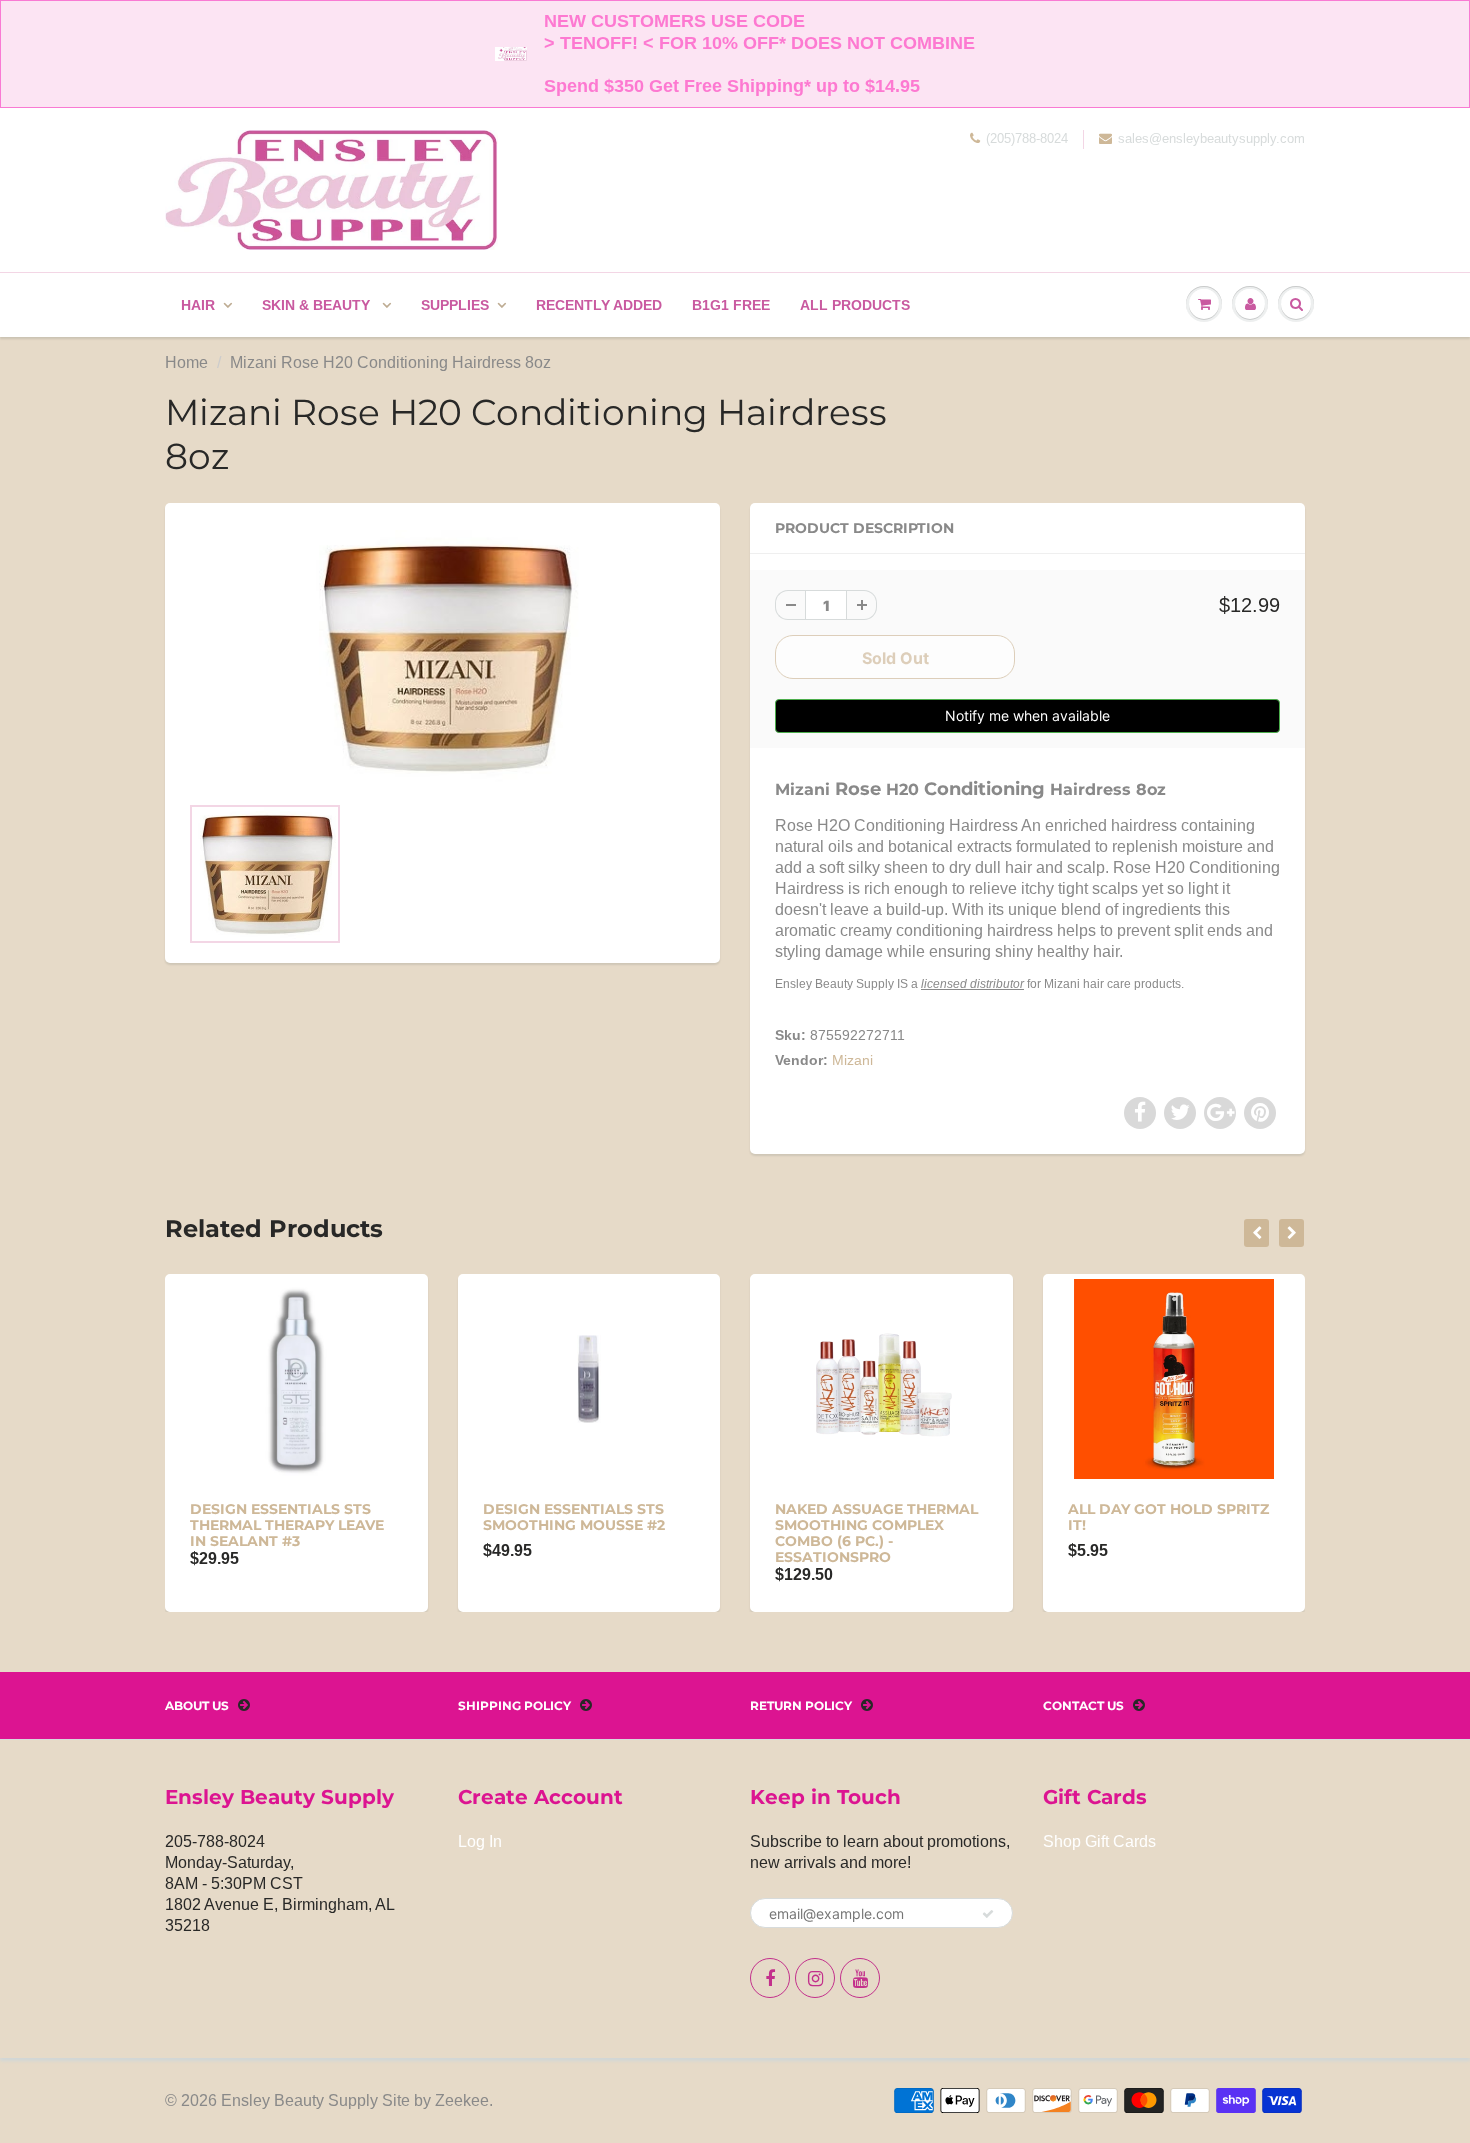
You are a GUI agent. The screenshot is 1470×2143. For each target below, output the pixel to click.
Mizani (852, 1060)
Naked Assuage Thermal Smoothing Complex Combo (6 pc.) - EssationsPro (876, 1533)
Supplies (455, 305)
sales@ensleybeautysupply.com (1211, 138)
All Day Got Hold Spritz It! (1168, 1517)
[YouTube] (860, 1978)
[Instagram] (815, 1978)
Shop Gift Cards (1099, 1841)
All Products (855, 305)
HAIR (198, 305)
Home (186, 362)
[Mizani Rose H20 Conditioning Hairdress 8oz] (442, 657)
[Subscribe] (988, 1914)
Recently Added (599, 305)
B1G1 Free (731, 305)
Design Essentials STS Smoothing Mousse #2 (574, 1517)
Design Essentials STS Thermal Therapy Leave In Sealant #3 (287, 1525)
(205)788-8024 (1027, 138)
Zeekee (462, 2100)
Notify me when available (1027, 715)
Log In (480, 1841)
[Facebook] (770, 1978)
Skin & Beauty (318, 305)
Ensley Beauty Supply (299, 2100)
